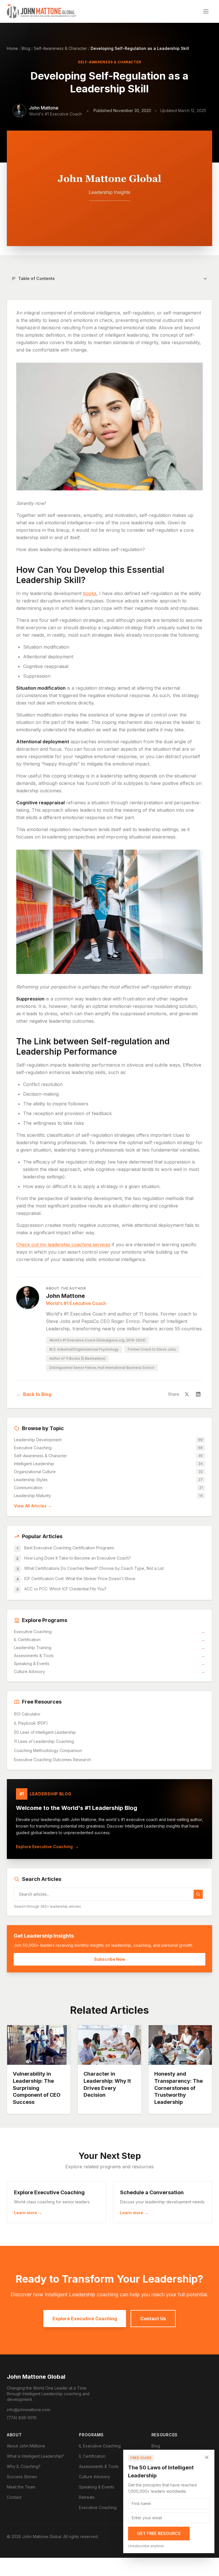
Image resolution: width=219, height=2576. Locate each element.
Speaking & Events (109, 1663)
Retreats (87, 2497)
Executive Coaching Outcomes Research (52, 1760)
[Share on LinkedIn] (198, 1394)
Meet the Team (21, 2487)
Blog (26, 48)
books (90, 593)
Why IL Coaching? (24, 2466)
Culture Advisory (109, 1671)
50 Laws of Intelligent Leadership (45, 1732)
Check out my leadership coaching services (63, 1245)
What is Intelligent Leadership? (35, 2456)
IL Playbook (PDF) (31, 1723)
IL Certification (109, 1640)
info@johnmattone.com (28, 2410)
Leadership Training (109, 1648)
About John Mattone (26, 2446)
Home (12, 48)
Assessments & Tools (109, 1656)
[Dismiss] (207, 2457)
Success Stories (22, 2477)
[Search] (198, 1894)
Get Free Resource (159, 2533)
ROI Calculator (27, 1714)
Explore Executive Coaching (47, 1847)
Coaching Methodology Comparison (48, 1750)
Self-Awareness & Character (60, 48)
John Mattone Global (36, 2377)
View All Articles (33, 1506)
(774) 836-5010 (22, 2418)
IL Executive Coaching (100, 2446)
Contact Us (153, 2319)
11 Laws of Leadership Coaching (44, 1741)
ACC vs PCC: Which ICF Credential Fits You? (65, 1589)
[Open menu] (206, 11)
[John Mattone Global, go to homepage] (42, 11)
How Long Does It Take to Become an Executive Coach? (78, 1558)
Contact (14, 2497)
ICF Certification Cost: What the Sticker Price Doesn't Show (80, 1579)
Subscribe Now (110, 1959)
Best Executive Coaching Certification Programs (69, 1548)
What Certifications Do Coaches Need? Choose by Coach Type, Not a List (94, 1568)
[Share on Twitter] (187, 1394)
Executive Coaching (109, 1632)
